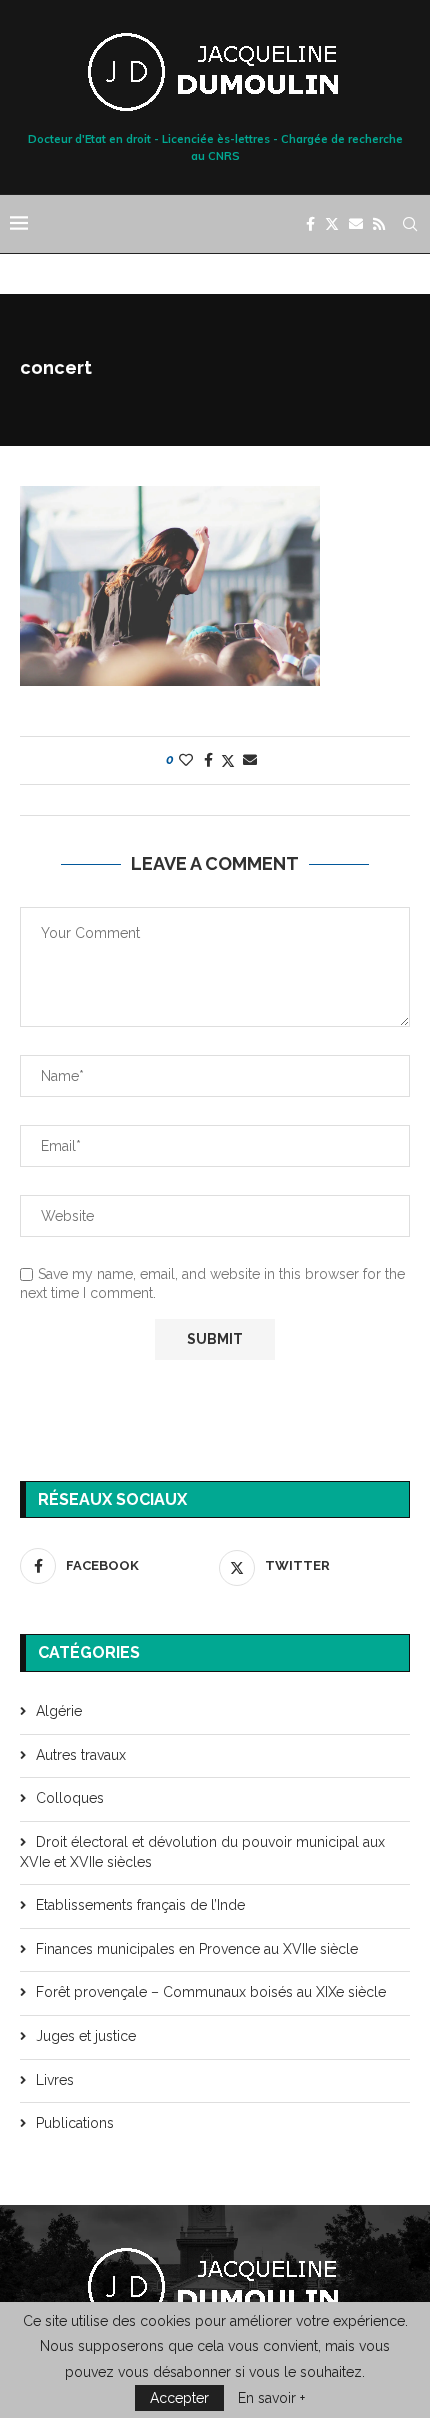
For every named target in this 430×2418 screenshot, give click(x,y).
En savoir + (271, 2398)
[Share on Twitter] (228, 760)
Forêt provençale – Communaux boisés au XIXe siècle (211, 1992)
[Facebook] (310, 224)
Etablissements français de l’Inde (140, 1905)
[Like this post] (186, 760)
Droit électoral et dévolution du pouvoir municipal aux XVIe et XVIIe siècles (202, 1852)
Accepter (179, 2398)
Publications (75, 2123)
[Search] (410, 224)
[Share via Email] (250, 760)
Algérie (59, 1711)
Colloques (70, 1798)
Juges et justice (86, 2036)
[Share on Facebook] (208, 760)
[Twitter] (332, 224)
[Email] (356, 224)
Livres (55, 2080)
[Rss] (379, 224)
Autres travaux (81, 1755)
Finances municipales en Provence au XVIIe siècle (197, 1949)
